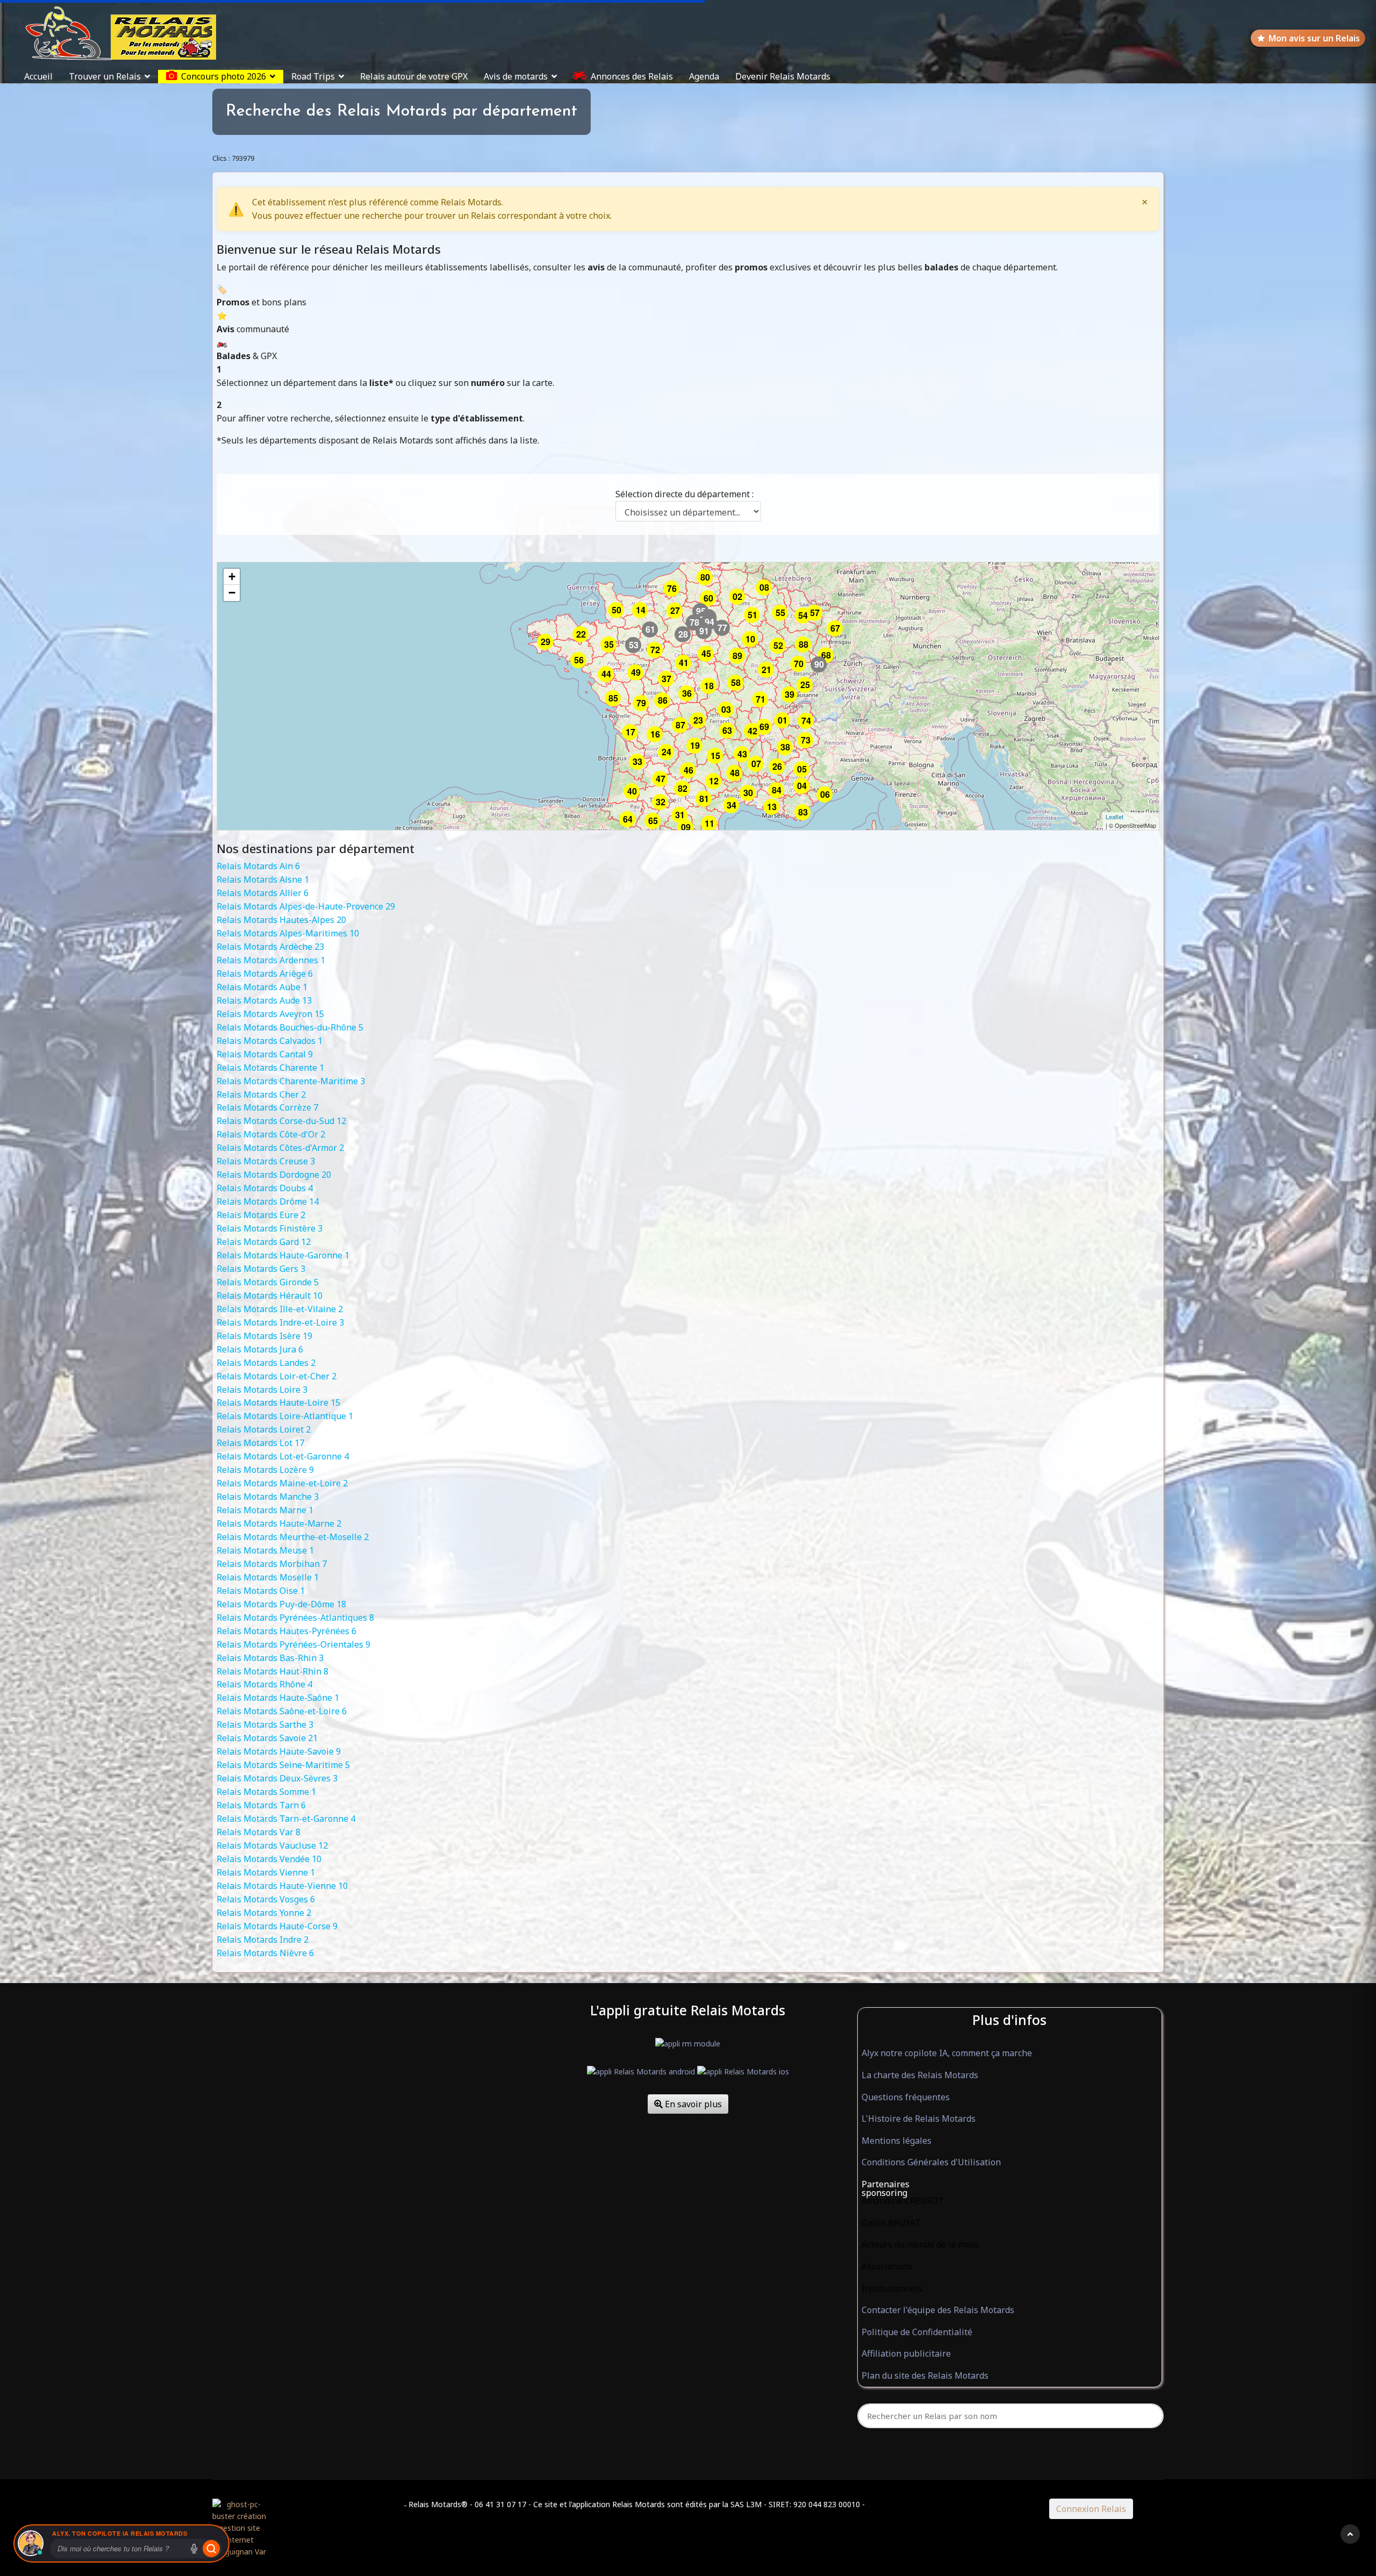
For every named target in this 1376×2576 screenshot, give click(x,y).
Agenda (704, 76)
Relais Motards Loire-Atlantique (285, 1416)
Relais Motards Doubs (265, 1188)
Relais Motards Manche (268, 1497)
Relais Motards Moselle (268, 1577)
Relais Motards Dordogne (274, 1175)
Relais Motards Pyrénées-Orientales (293, 1644)
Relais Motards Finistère (270, 1228)
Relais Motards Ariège (265, 974)
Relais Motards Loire (262, 1390)
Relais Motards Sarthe (265, 1725)
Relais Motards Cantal (265, 1054)
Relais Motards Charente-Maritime (291, 1081)
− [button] (232, 593)
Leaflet (1115, 817)
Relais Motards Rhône (264, 1684)
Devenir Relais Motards (783, 76)
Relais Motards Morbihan (272, 1564)
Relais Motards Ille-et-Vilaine (280, 1309)
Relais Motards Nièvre (265, 1953)
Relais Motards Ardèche (270, 947)
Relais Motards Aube (262, 987)
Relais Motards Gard (264, 1242)
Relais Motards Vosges (266, 1899)
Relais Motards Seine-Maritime (283, 1765)
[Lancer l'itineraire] (211, 2549)
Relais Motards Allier (263, 893)
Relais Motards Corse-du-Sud (281, 1121)
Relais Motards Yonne (264, 1913)
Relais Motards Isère (264, 1336)
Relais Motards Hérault (270, 1296)
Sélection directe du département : (685, 494)
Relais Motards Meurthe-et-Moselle (293, 1537)
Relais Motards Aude (264, 1000)
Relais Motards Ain (258, 866)
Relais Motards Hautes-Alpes (281, 920)
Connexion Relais (1091, 2509)
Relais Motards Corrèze (267, 1107)
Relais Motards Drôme (268, 1201)
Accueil (38, 76)
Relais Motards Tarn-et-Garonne (286, 1819)
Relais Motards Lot (260, 1443)
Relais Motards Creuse (266, 1161)
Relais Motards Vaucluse (272, 1845)
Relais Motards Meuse (265, 1550)
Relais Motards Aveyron (270, 1014)
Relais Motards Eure (261, 1215)
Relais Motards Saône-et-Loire (282, 1711)
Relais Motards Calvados (270, 1041)
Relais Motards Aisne (263, 879)
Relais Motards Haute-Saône (278, 1698)
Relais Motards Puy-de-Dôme (281, 1604)
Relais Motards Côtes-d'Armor (280, 1148)
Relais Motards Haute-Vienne (282, 1886)
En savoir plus (692, 2104)
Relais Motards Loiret (264, 1429)
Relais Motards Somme (266, 1792)
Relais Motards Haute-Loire (278, 1403)
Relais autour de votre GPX (414, 76)
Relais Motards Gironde (268, 1282)
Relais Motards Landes (266, 1363)
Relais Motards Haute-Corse (277, 1926)
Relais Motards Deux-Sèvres (277, 1778)
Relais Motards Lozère (265, 1470)
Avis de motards (516, 76)
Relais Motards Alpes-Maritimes (288, 933)
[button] (1010, 2185)
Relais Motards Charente (270, 1068)
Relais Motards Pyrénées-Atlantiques (295, 1618)
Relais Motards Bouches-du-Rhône (290, 1027)
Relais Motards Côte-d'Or (271, 1134)
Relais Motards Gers (261, 1269)
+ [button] (232, 577)
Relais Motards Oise (261, 1591)
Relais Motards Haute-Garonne (283, 1255)
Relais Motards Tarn (261, 1805)
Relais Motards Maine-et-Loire (282, 1483)
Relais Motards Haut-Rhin (273, 1671)
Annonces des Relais (632, 76)
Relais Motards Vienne (266, 1872)
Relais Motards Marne (265, 1510)
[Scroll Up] (1350, 2534)
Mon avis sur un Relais (1314, 38)
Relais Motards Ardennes (271, 960)
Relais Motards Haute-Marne (279, 1523)
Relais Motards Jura (260, 1349)
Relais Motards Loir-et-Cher (277, 1376)
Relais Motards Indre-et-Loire (280, 1322)
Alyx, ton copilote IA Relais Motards (120, 2533)
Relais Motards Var (259, 1832)
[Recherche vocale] (194, 2549)
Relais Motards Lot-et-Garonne (283, 1456)
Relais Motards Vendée (269, 1859)
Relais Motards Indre (263, 1940)
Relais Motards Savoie (267, 1738)
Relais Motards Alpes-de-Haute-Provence (306, 906)
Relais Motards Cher (261, 1094)
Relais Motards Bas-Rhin (270, 1658)
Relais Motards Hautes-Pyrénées (286, 1631)
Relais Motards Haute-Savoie (279, 1751)
